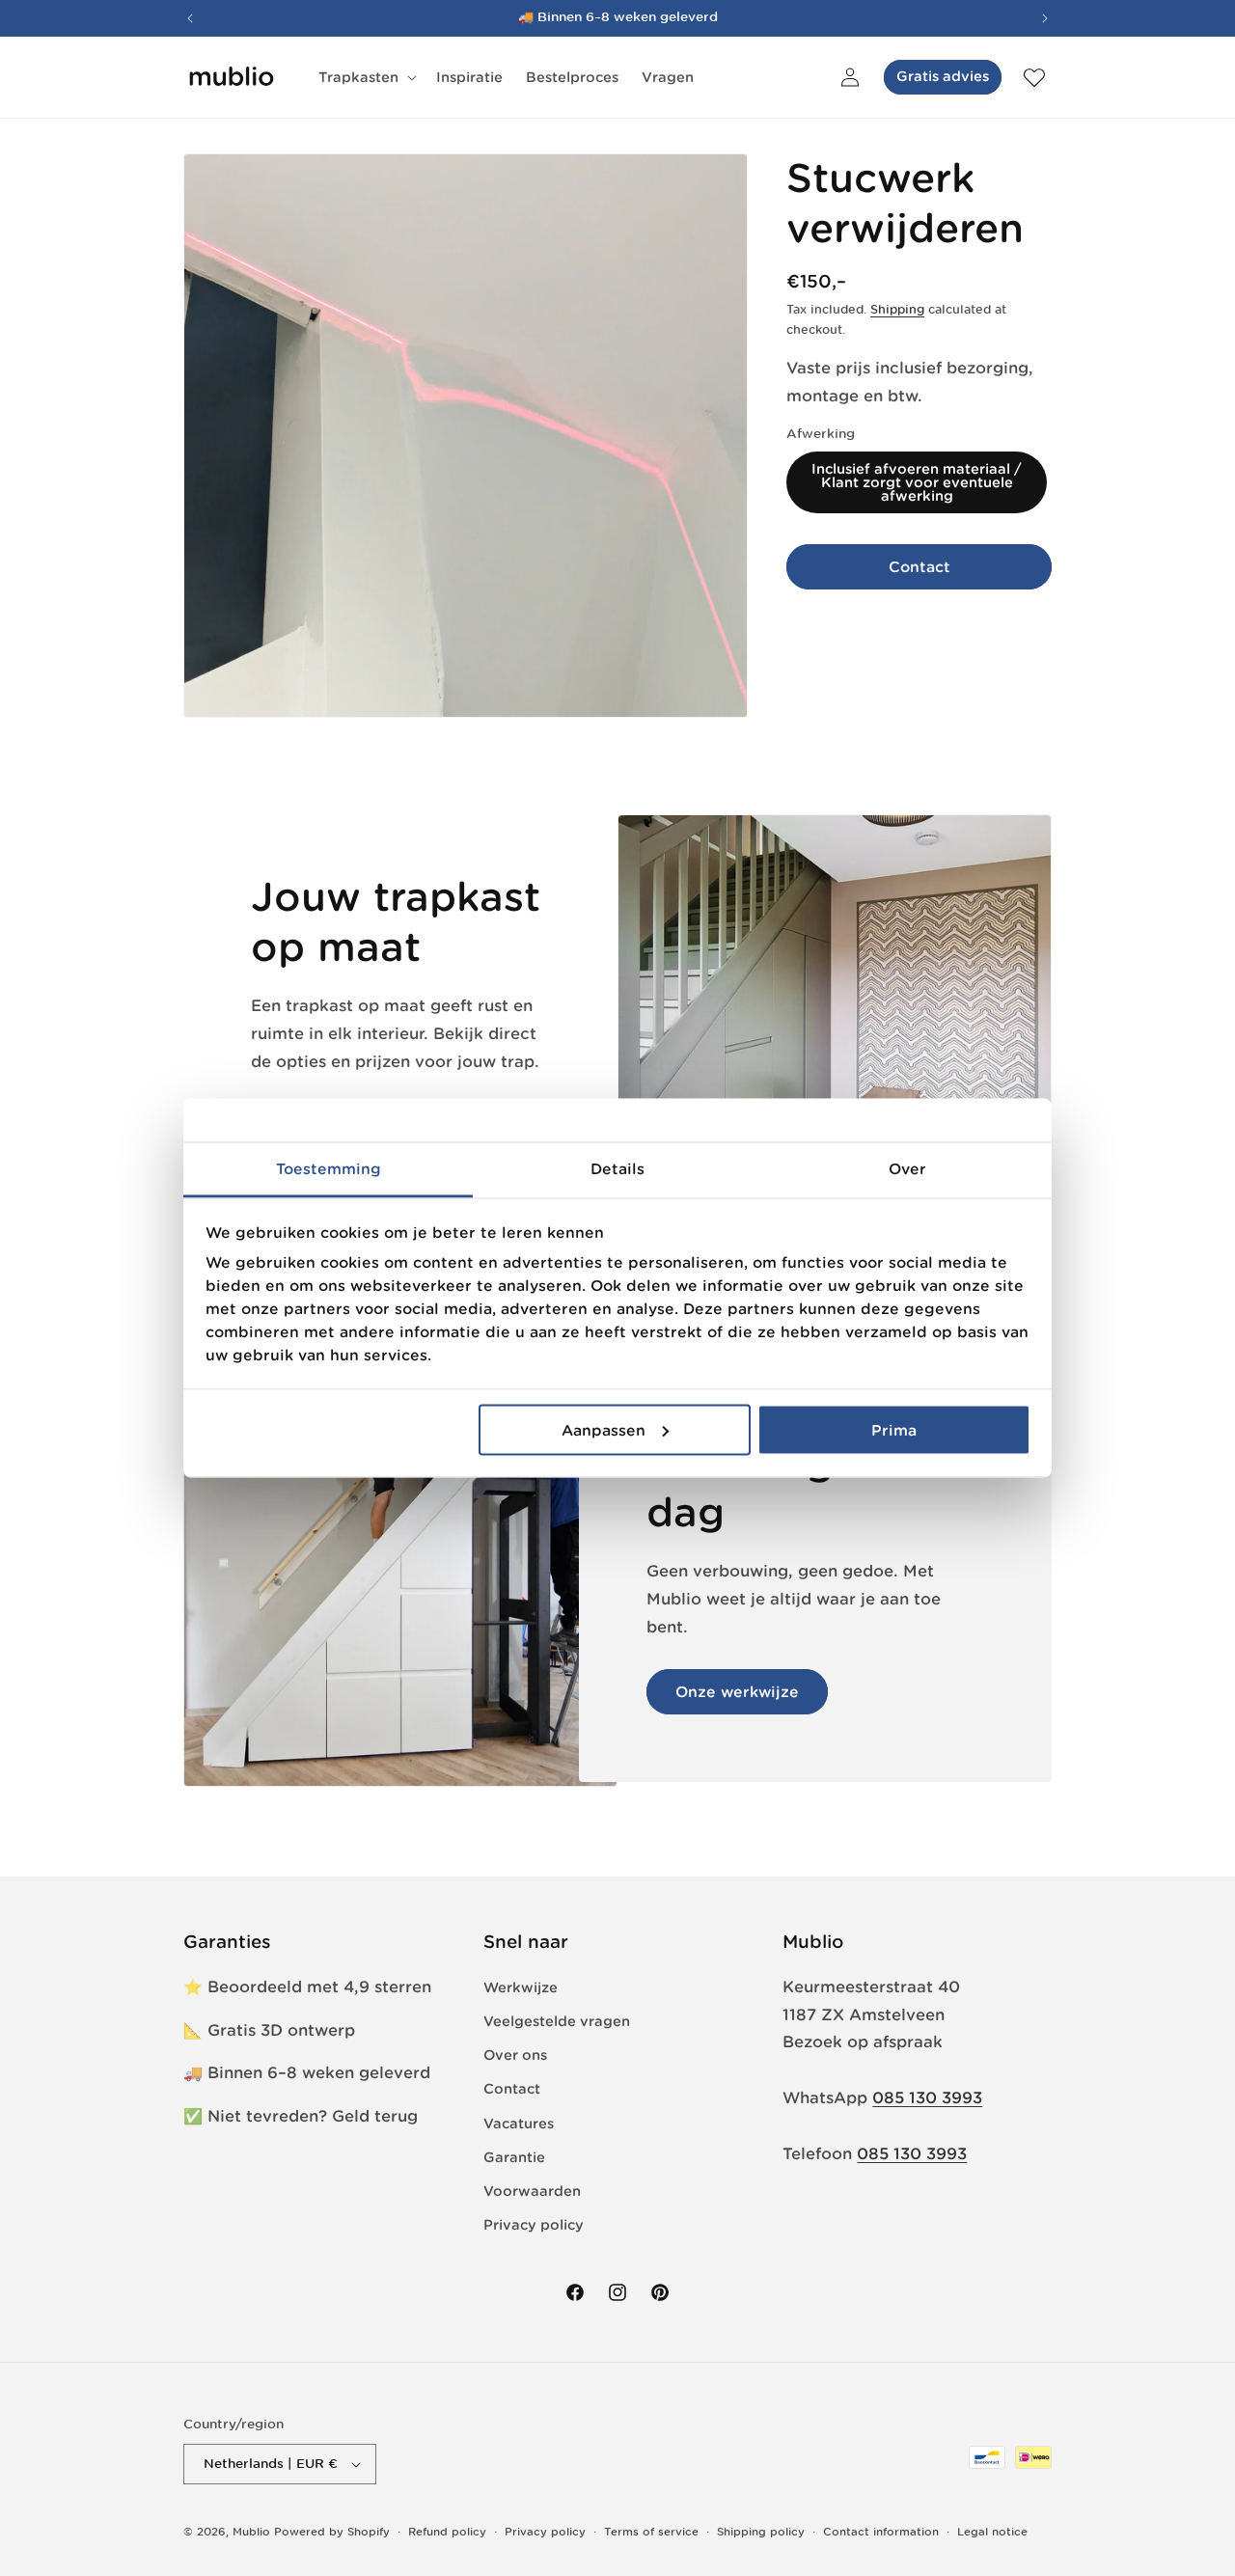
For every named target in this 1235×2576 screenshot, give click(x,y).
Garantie (514, 2157)
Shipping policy (761, 2532)
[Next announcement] (1045, 18)
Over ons (515, 2055)
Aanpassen (604, 1429)
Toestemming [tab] (329, 1169)
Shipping (897, 309)
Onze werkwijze (737, 1692)
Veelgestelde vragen (557, 2021)
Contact (919, 566)
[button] (366, 77)
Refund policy (447, 2532)
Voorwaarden (532, 2191)
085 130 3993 (927, 2097)
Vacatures (519, 2124)
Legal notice (992, 2532)
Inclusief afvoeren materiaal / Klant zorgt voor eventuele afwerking (917, 482)
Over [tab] (907, 1169)
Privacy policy (534, 2225)
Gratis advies (943, 76)
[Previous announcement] (190, 18)
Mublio (251, 2532)
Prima (894, 1429)
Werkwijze (521, 1987)
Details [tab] (617, 1169)
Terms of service (651, 2532)
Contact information (881, 2532)
